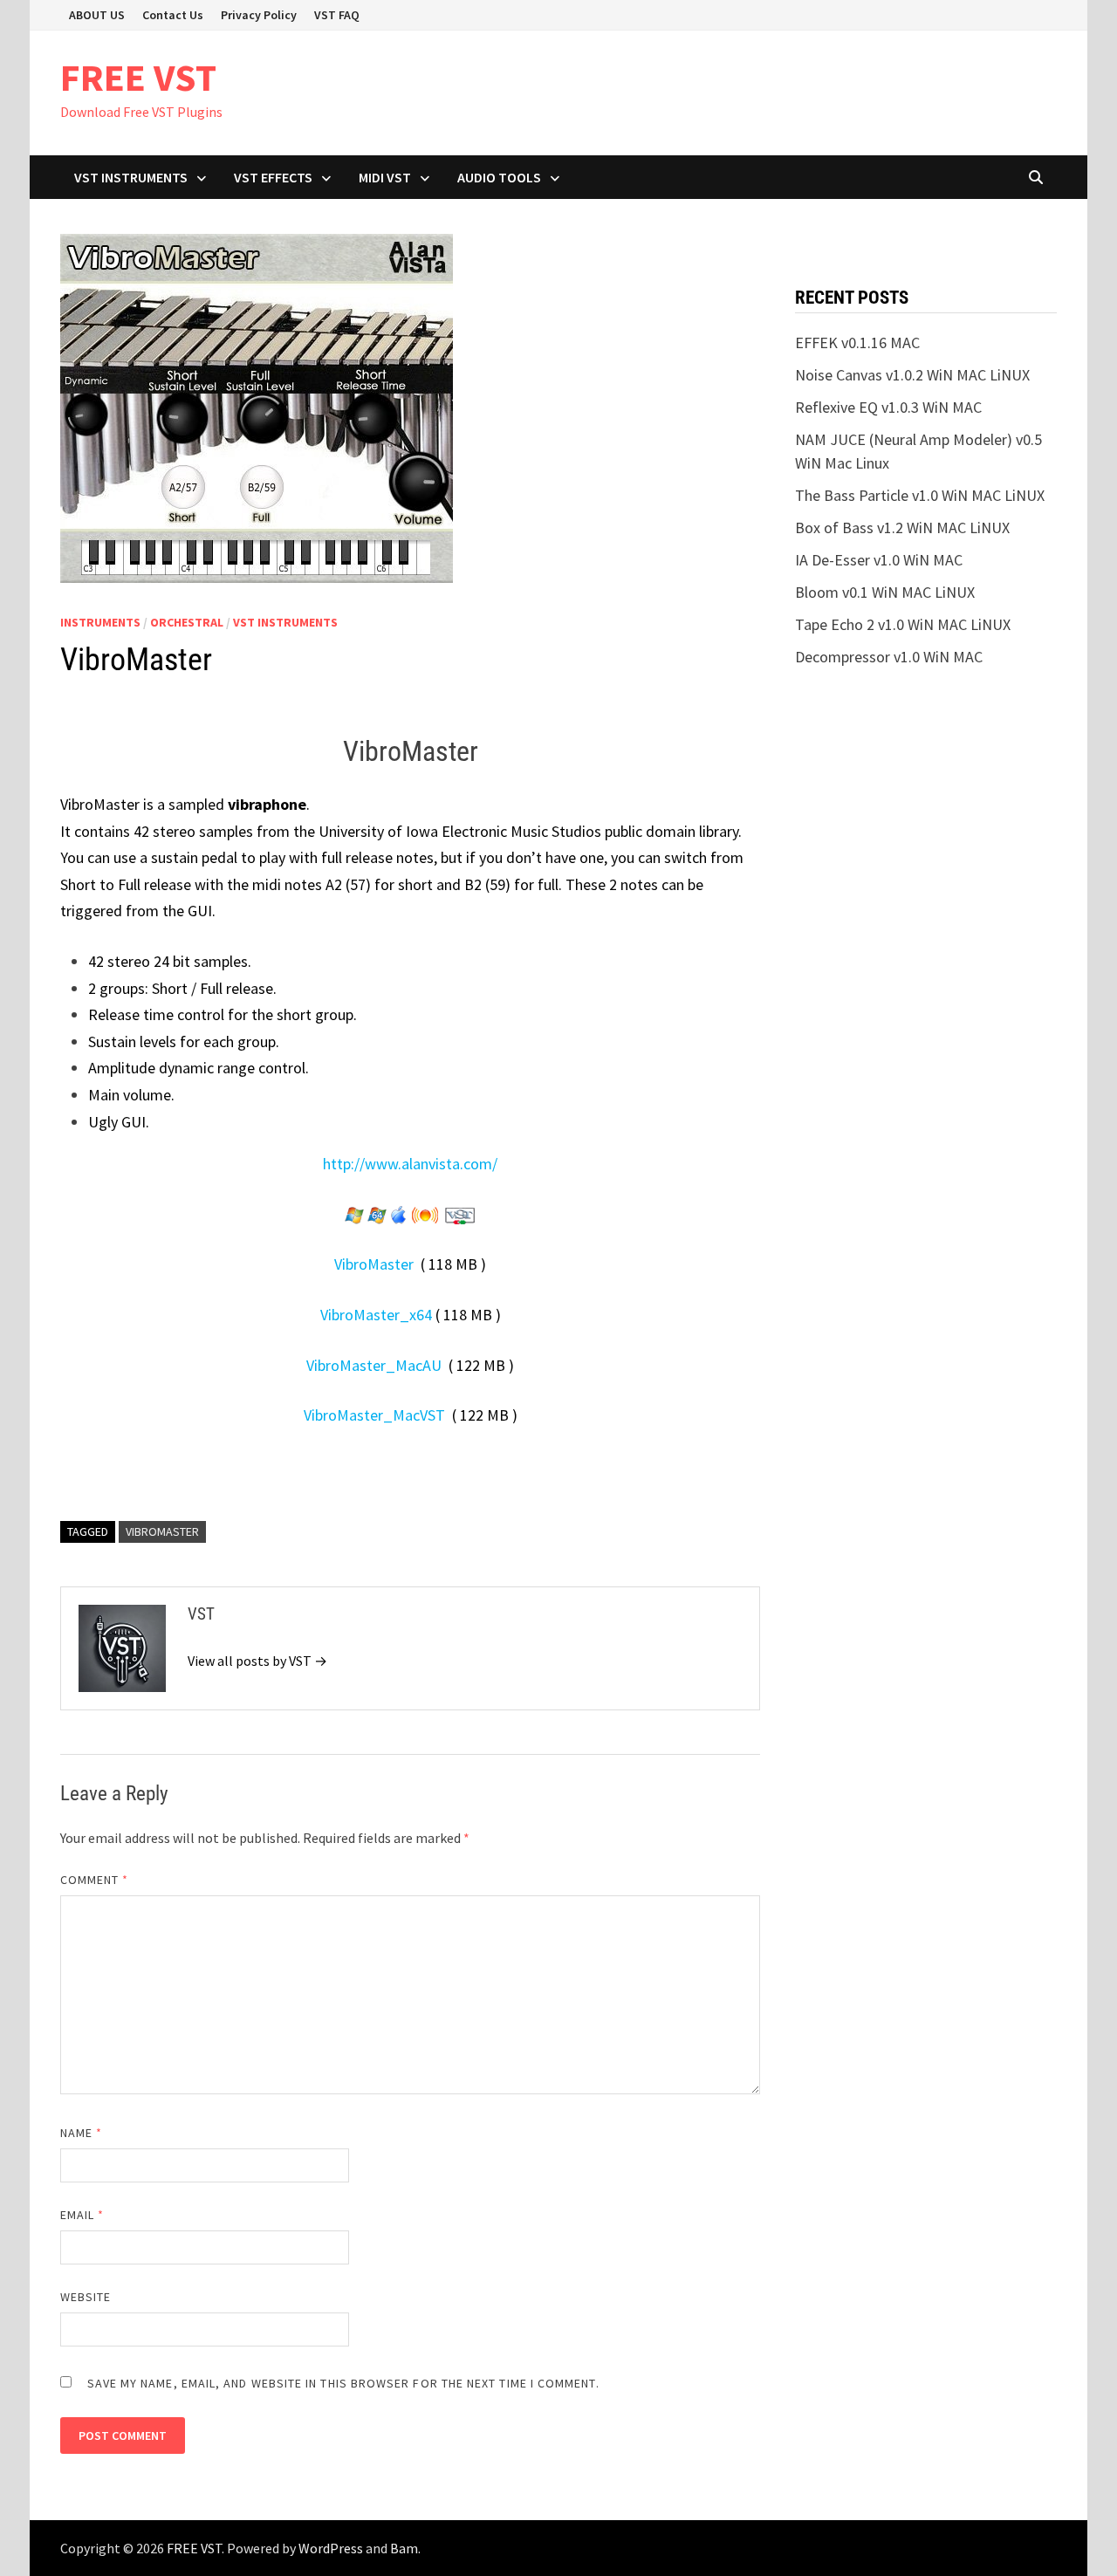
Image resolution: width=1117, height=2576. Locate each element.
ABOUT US (97, 15)
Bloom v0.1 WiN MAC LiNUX (885, 592)
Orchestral (187, 622)
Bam (404, 2548)
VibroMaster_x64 (376, 1315)
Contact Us (173, 15)
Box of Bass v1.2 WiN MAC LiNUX (902, 528)
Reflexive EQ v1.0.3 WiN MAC (888, 407)
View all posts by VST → (257, 1661)
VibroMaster (374, 1264)
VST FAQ (337, 15)
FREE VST (138, 77)
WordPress (331, 2548)
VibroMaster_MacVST (374, 1415)
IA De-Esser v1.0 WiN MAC (879, 560)
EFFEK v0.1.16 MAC (857, 343)
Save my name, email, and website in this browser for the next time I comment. (343, 2383)
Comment (95, 1880)
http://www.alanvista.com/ (410, 1164)
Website (86, 2297)
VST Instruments (131, 177)
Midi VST (385, 177)
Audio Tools (499, 177)
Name (81, 2133)
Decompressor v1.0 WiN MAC (889, 657)
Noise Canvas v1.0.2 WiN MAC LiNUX (912, 375)
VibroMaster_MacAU (374, 1365)
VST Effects (273, 177)
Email (82, 2215)
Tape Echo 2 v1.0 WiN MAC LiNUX (903, 624)
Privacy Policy (259, 15)
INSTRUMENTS (100, 622)
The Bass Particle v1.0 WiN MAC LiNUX (920, 495)
